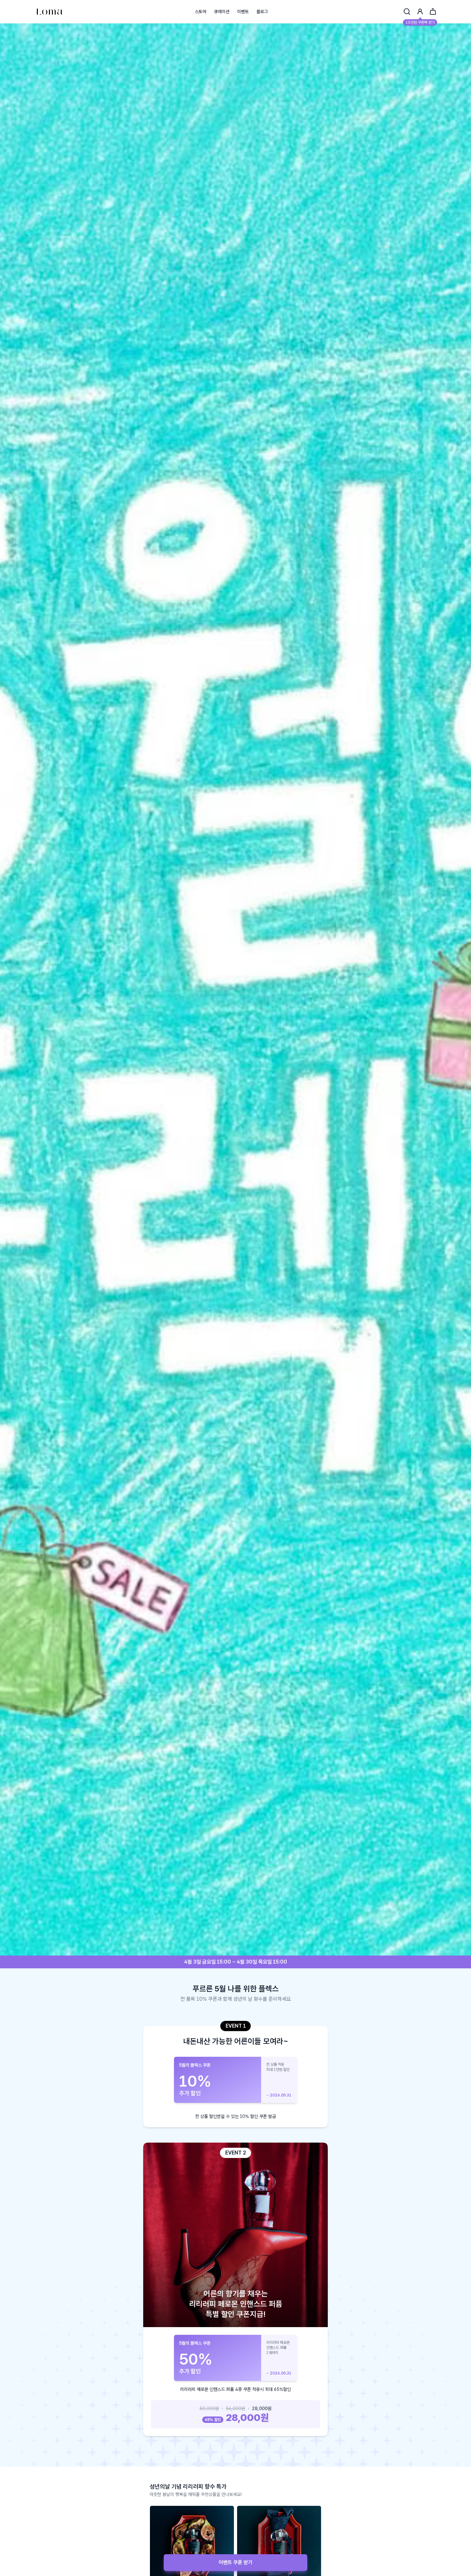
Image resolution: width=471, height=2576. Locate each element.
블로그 (262, 12)
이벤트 (243, 12)
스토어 (201, 12)
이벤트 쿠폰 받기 (235, 2562)
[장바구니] (433, 12)
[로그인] (420, 12)
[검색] (407, 12)
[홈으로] (50, 12)
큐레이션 (222, 12)
